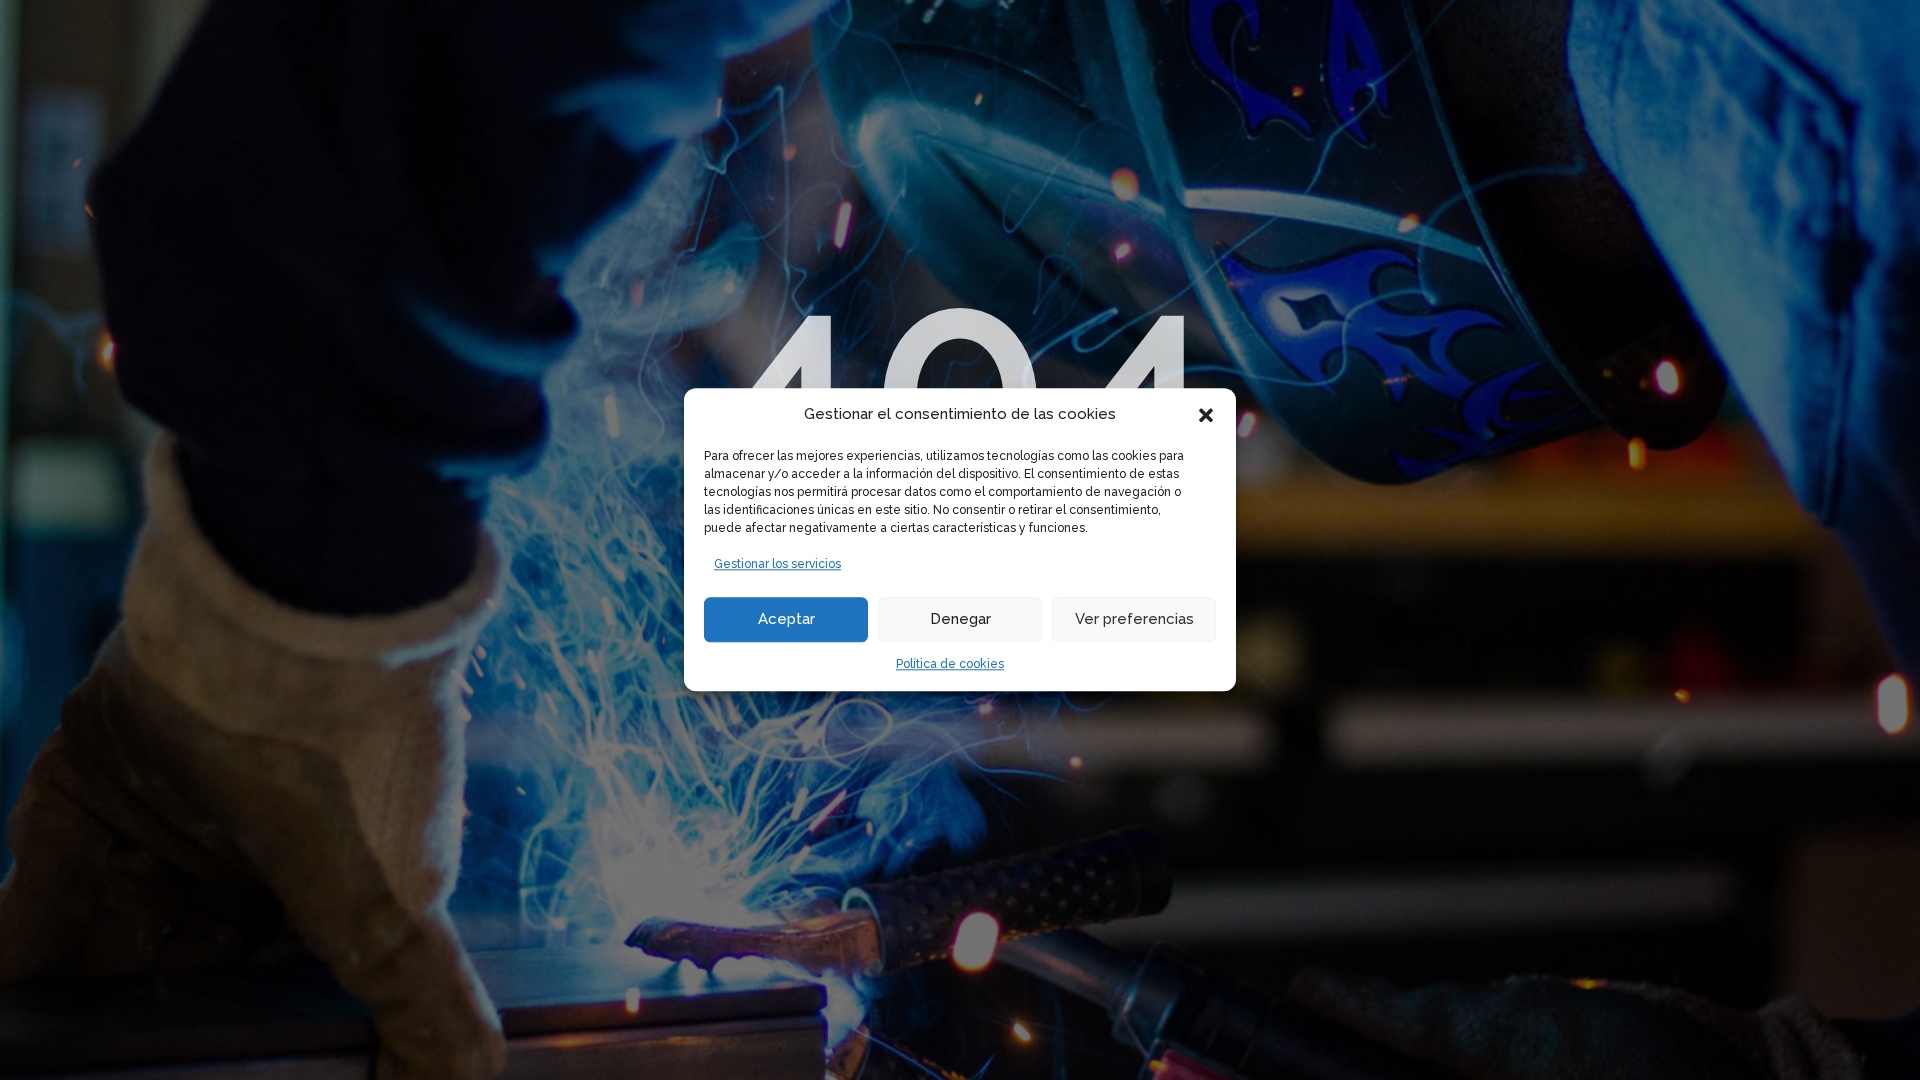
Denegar (960, 619)
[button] (1206, 415)
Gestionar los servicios (777, 564)
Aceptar (786, 619)
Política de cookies (950, 664)
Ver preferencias (1134, 619)
